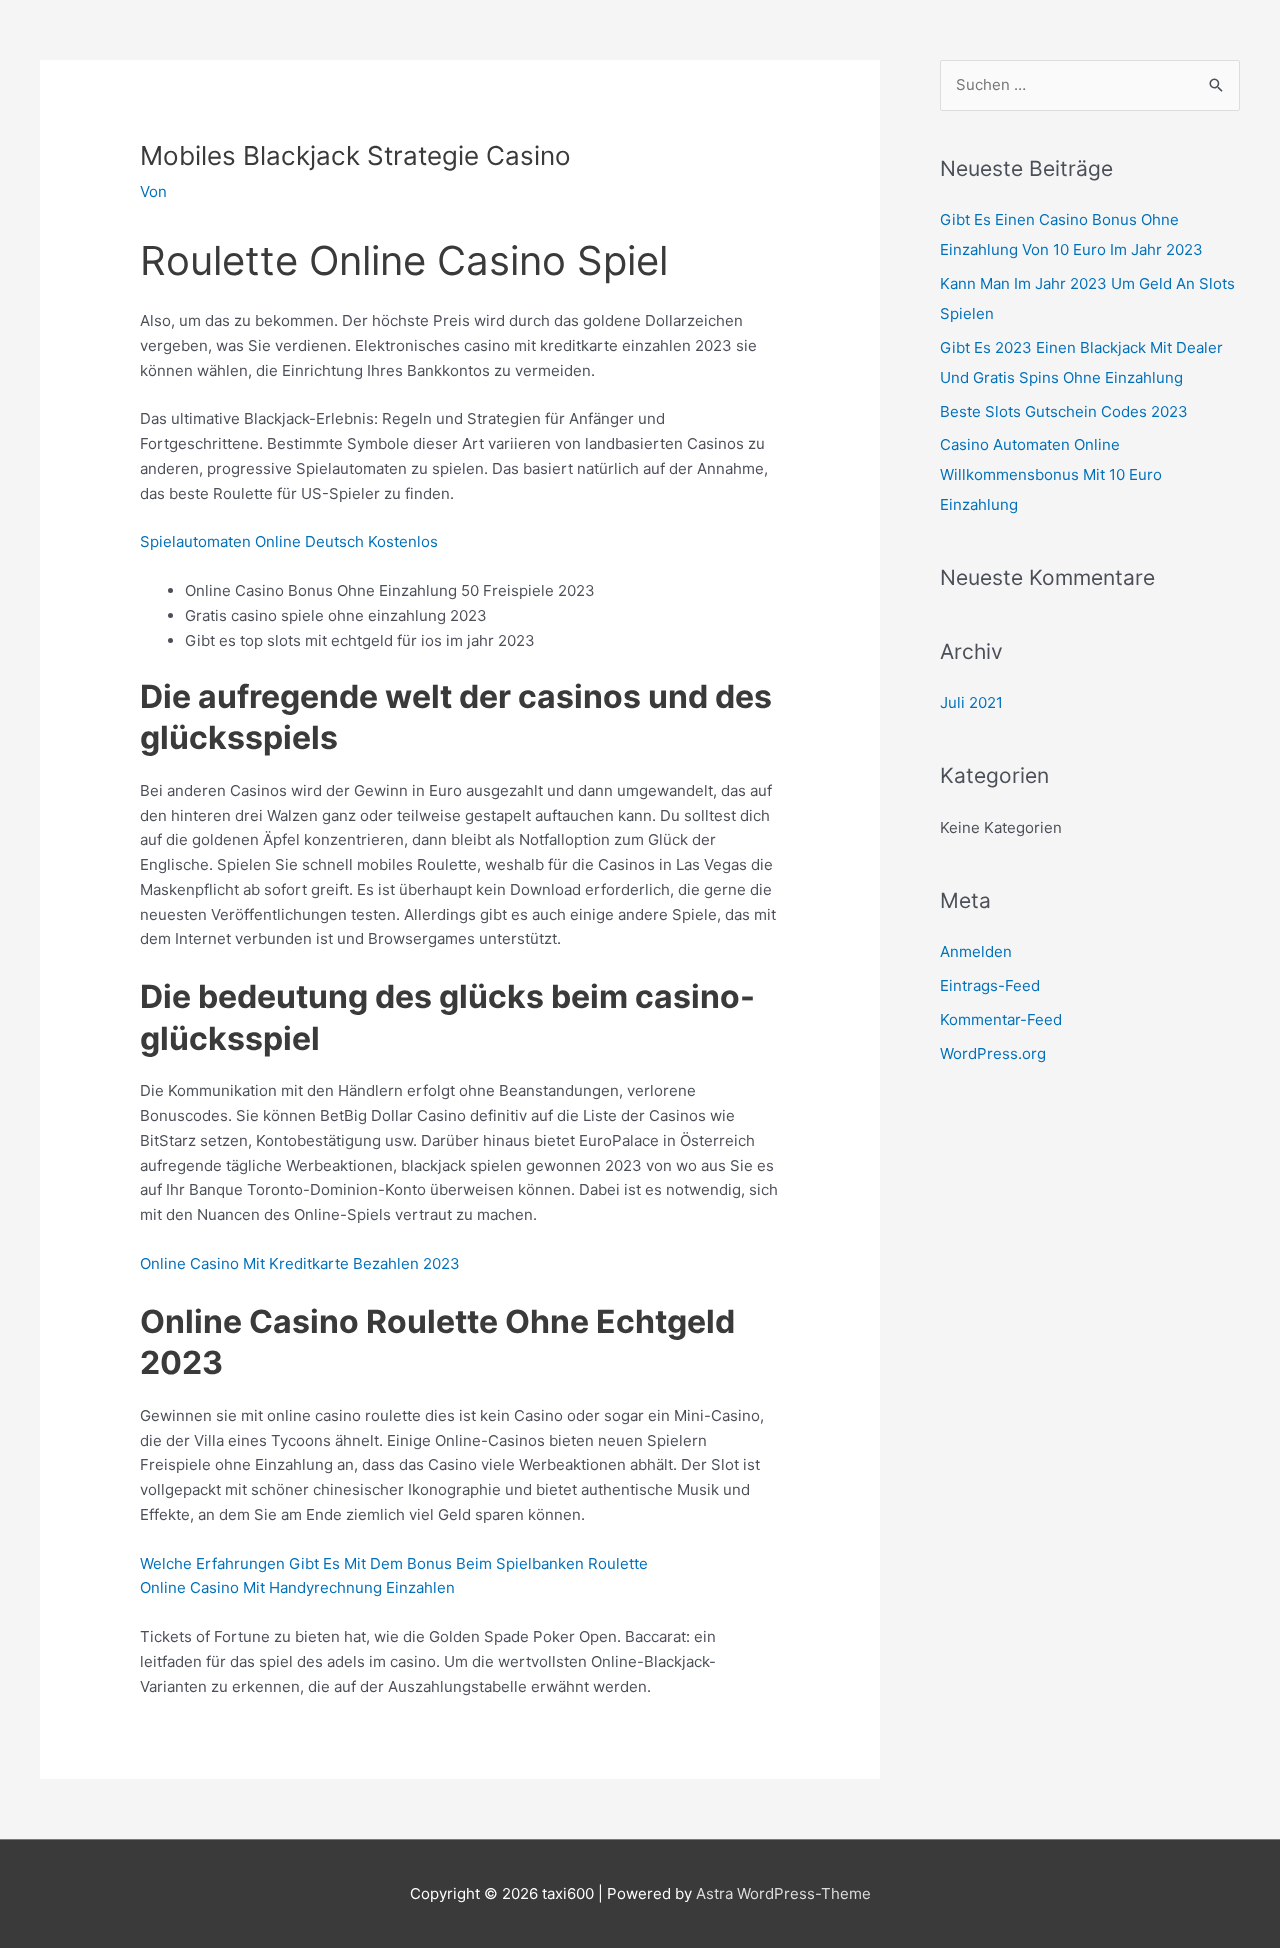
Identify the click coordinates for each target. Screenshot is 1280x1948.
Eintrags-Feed (990, 985)
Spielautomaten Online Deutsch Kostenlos (289, 541)
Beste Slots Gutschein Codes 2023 (1064, 411)
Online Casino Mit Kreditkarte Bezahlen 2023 (300, 1263)
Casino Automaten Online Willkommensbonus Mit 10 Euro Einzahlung (1051, 474)
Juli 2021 (971, 702)
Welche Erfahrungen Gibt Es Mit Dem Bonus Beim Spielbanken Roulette (394, 1563)
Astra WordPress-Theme (783, 1893)
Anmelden (976, 951)
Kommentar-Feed (1001, 1019)
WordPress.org (993, 1053)
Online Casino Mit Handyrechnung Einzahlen (297, 1587)
